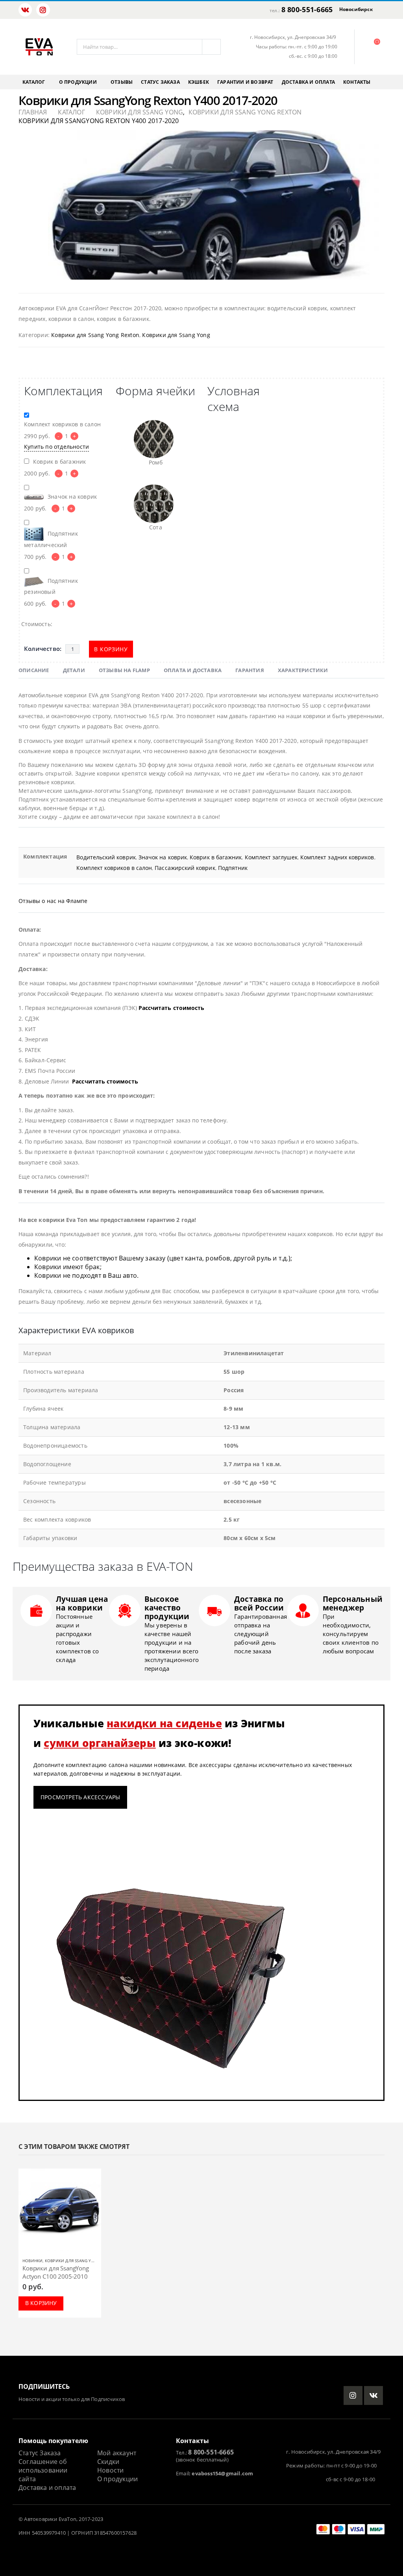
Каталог (34, 82)
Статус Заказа (40, 2453)
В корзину (111, 649)
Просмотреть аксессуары (80, 1797)
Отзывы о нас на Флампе (53, 901)
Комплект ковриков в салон (114, 868)
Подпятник (233, 868)
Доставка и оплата (308, 82)
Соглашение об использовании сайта (43, 2470)
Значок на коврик (163, 857)
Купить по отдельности (56, 447)
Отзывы (122, 82)
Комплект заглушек (271, 857)
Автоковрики (41, 2519)
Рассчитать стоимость (171, 1008)
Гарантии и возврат (245, 82)
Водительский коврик (106, 857)
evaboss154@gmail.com (222, 2474)
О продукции (78, 82)
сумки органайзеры (100, 1743)
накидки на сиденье (164, 1723)
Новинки (32, 2261)
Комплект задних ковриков (337, 857)
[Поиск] (211, 47)
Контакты (357, 82)
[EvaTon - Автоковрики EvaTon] (39, 47)
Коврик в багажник (216, 857)
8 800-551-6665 (307, 9)
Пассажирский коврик (185, 868)
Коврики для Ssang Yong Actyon (81, 2261)
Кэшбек (199, 82)
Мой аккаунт (117, 2453)
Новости (110, 2470)
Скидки (108, 2462)
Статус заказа (160, 82)
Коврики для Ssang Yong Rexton (95, 335)
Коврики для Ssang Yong (176, 335)
